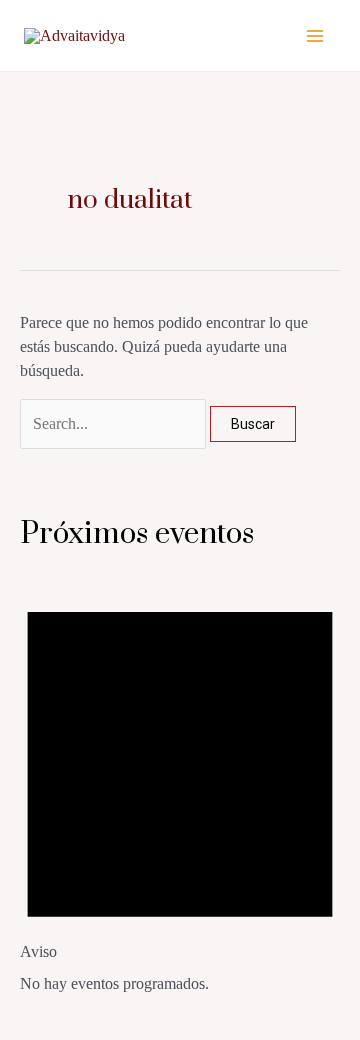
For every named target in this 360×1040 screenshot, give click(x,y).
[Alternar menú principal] (315, 35)
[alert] (180, 786)
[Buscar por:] (115, 423)
